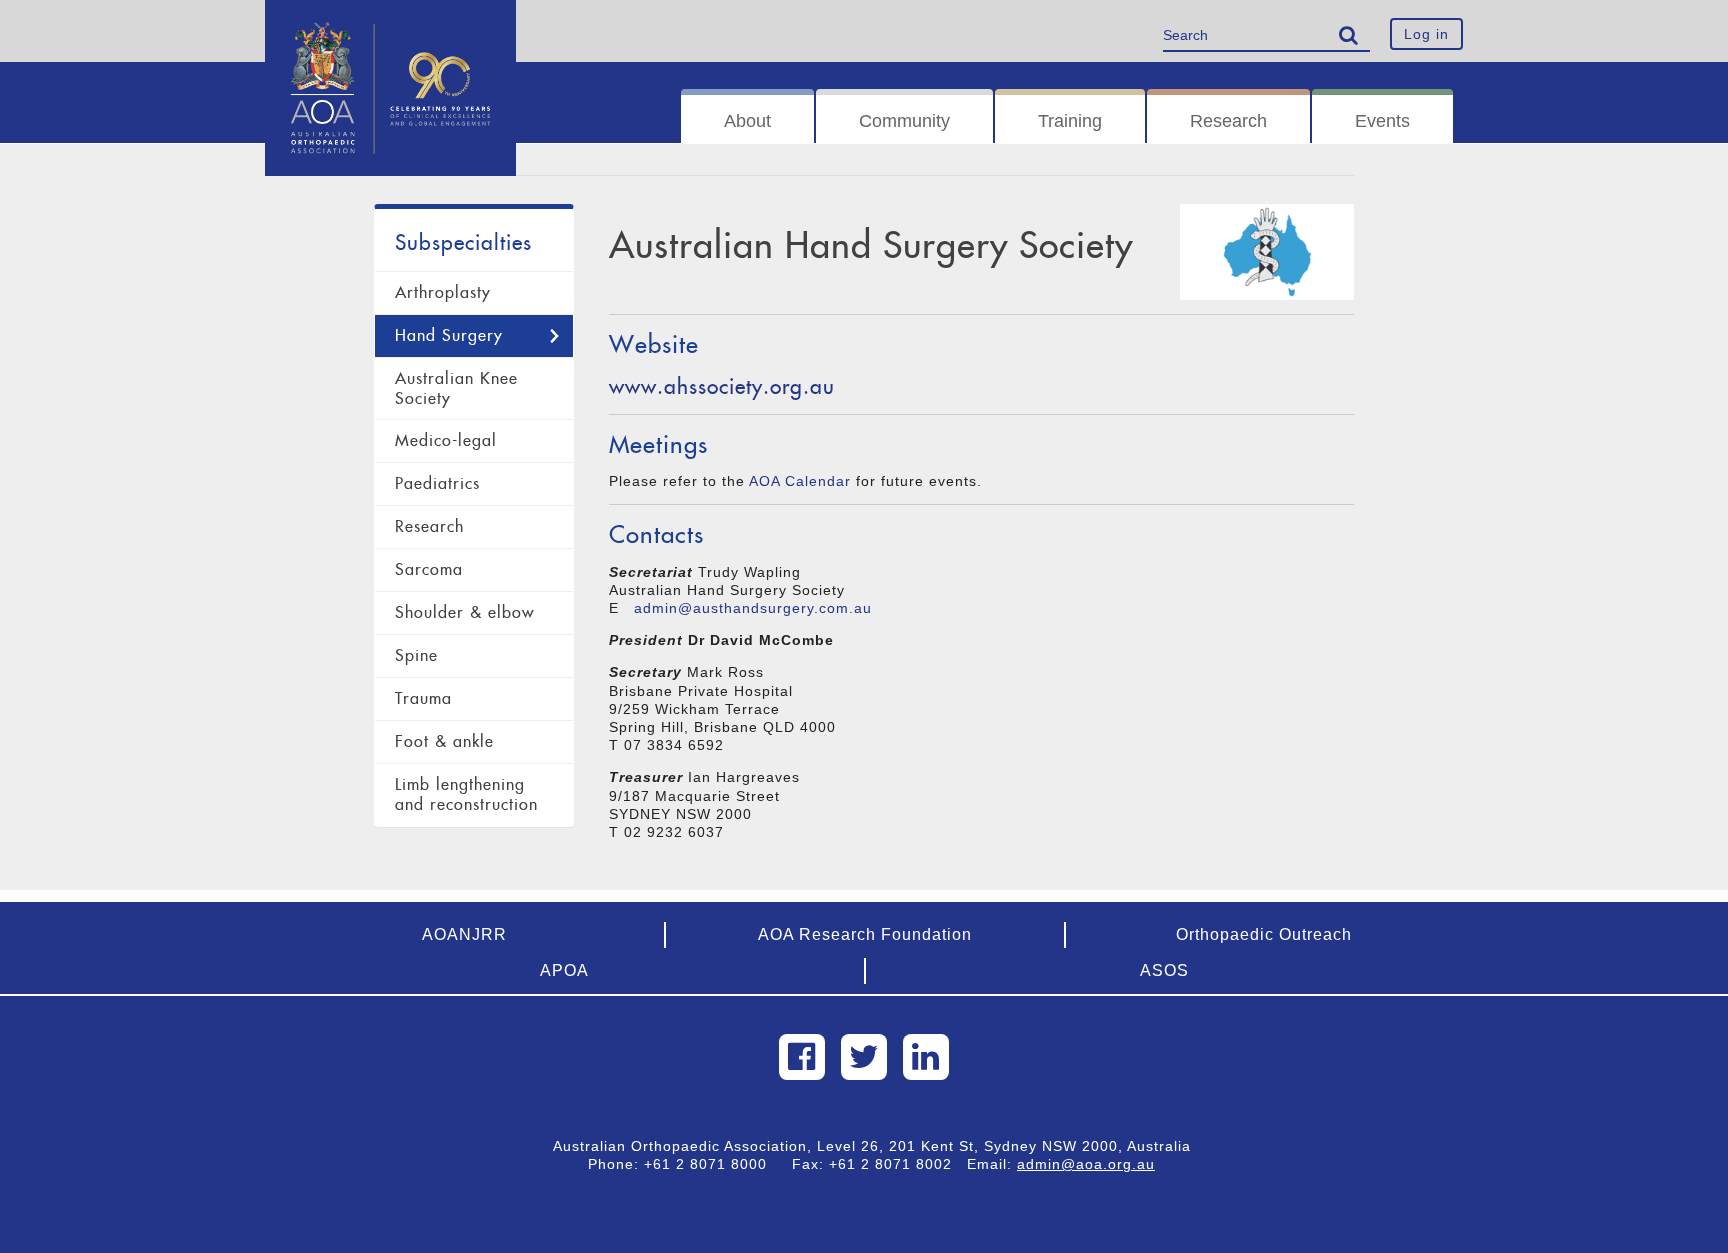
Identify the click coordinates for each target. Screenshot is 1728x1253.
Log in (1426, 34)
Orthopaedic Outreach (1264, 934)
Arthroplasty (443, 292)
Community (904, 121)
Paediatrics (437, 483)
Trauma (423, 698)
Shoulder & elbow (464, 612)
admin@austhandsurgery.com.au (753, 608)
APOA (564, 970)
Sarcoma (429, 569)
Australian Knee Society (456, 388)
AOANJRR (464, 934)
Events (1382, 121)
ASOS (1164, 970)
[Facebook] (802, 1057)
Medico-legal (446, 440)
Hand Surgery (449, 335)
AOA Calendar (800, 481)
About (747, 121)
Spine (416, 655)
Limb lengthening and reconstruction (466, 794)
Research (1228, 121)
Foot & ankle (444, 741)
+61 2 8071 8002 (898, 1164)
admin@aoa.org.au (1086, 1164)
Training (1070, 121)
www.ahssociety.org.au (722, 386)
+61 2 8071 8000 (713, 1164)
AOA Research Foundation (865, 934)
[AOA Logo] (390, 25)
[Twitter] (864, 1057)
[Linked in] (926, 1057)
